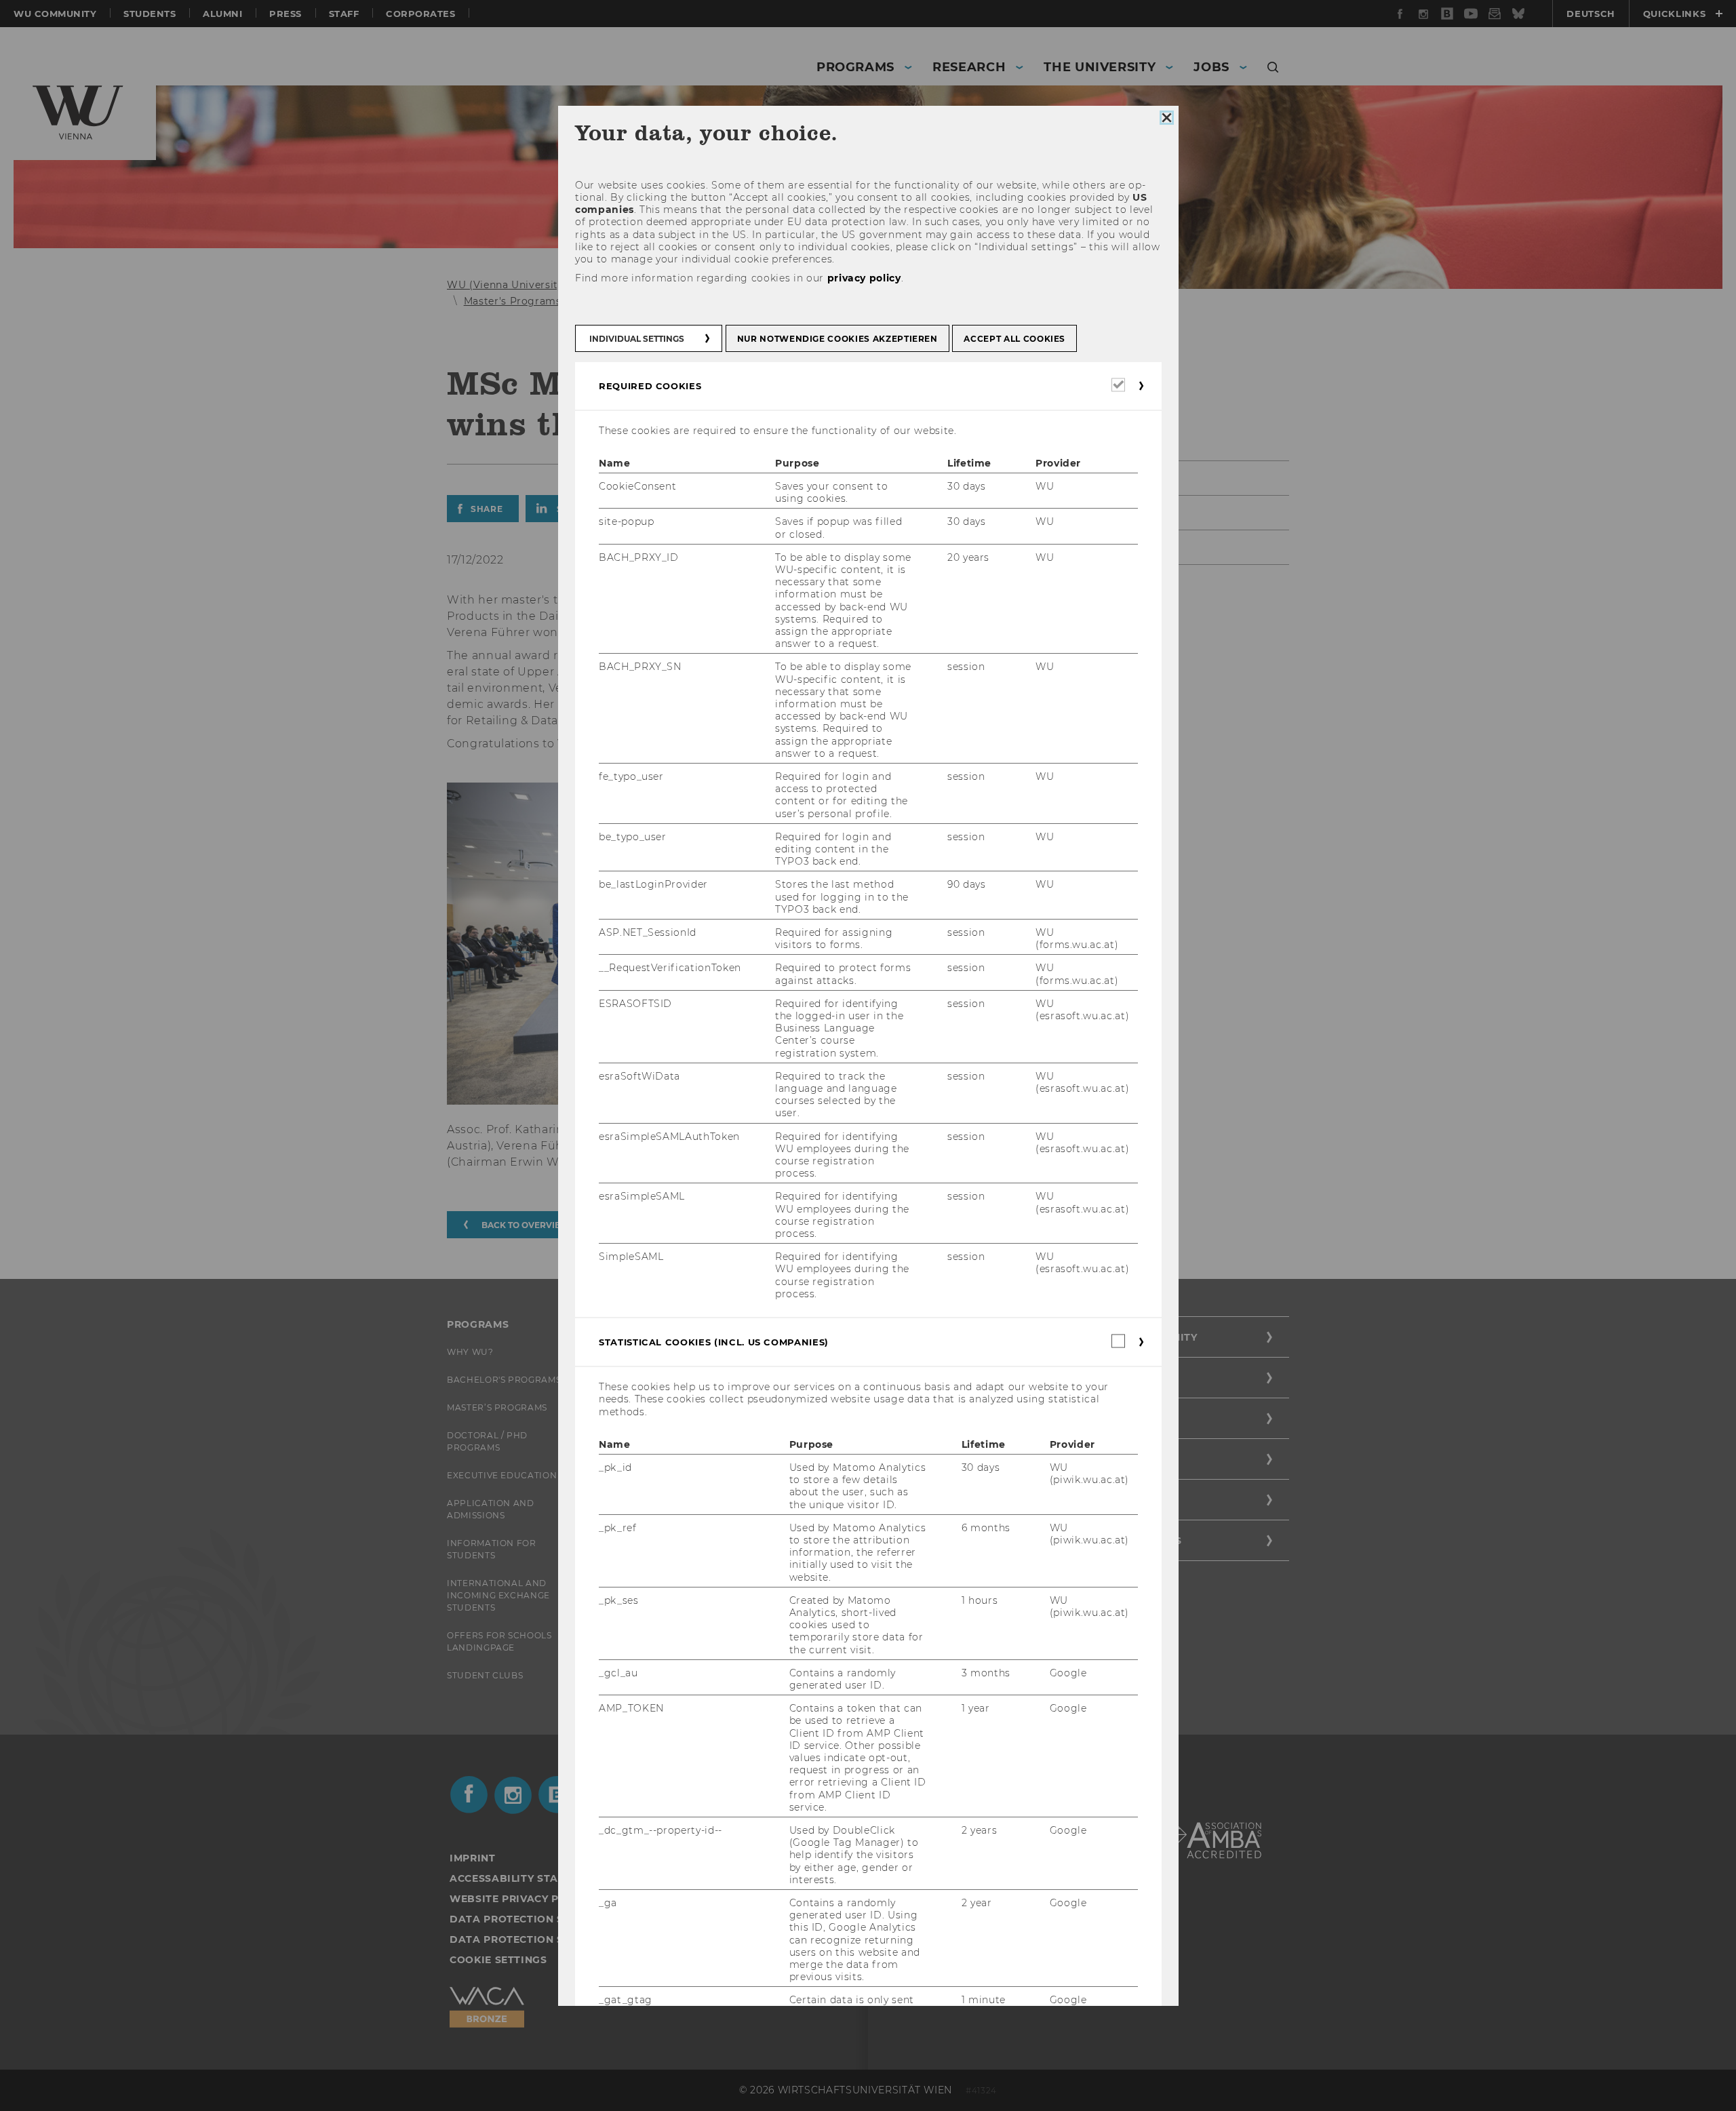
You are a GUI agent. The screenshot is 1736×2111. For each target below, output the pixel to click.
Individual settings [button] (637, 339)
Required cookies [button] (650, 386)
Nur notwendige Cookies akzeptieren (837, 339)
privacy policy (864, 278)
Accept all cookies (1014, 339)
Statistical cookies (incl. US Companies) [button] (714, 1342)
